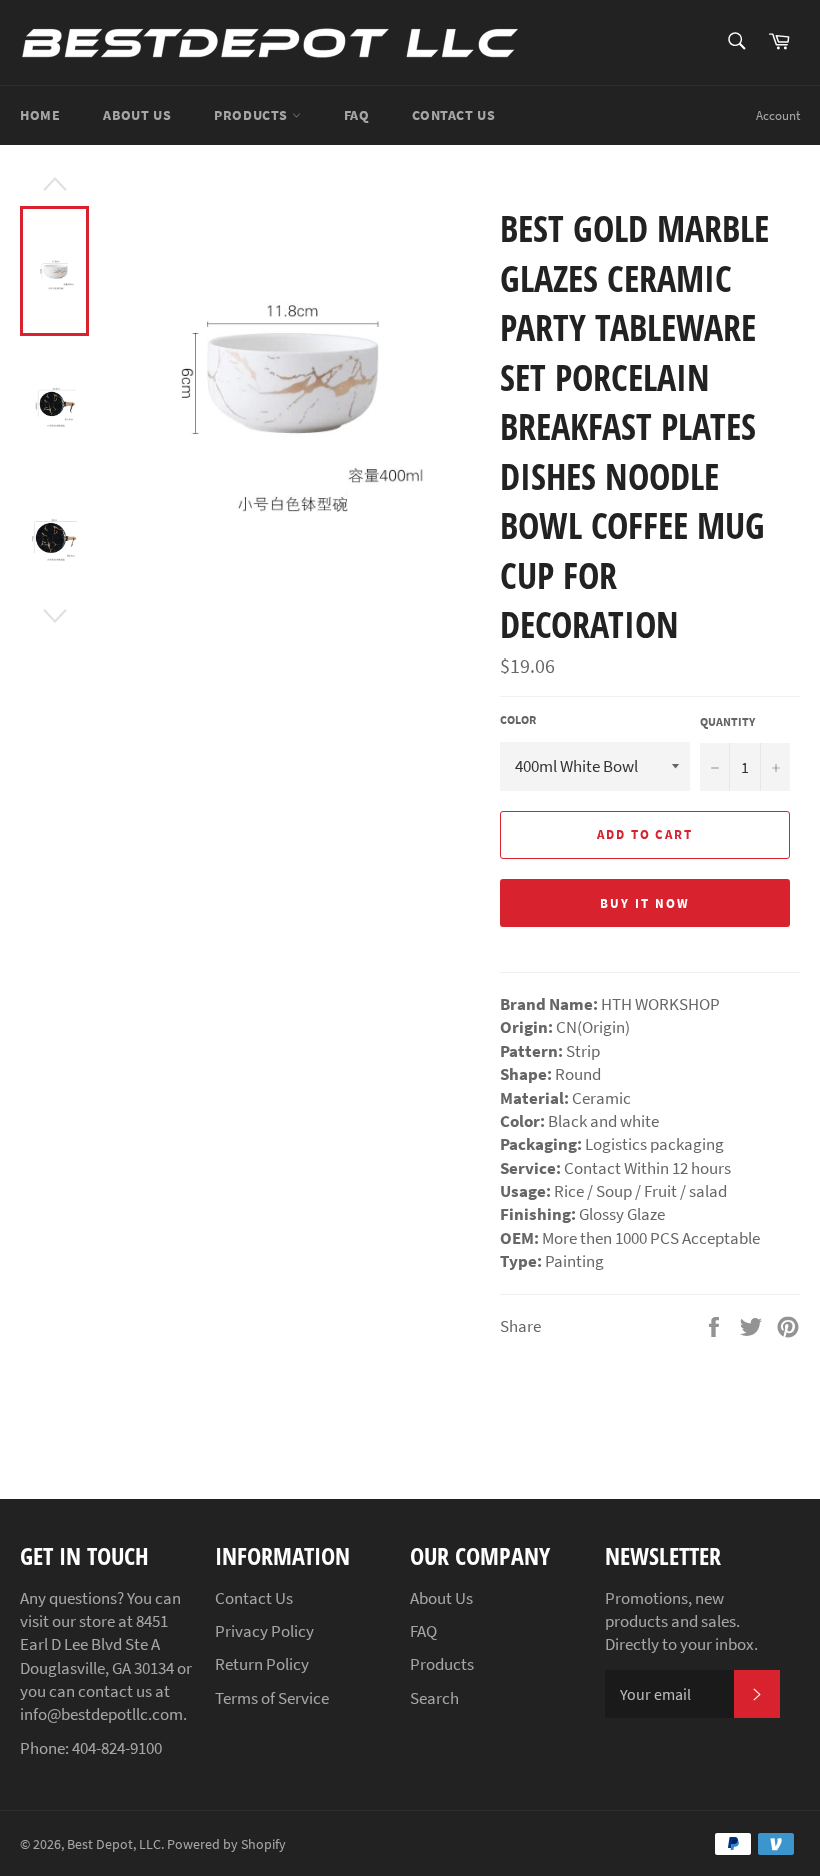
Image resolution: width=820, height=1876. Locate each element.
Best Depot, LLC (114, 1844)
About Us (137, 115)
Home (40, 115)
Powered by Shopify (226, 1844)
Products (252, 115)
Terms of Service (272, 1698)
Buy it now (645, 903)
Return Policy (262, 1664)
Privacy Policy (264, 1631)
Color (518, 719)
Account (778, 115)
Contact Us (453, 115)
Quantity (727, 721)
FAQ (357, 115)
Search (434, 1698)
